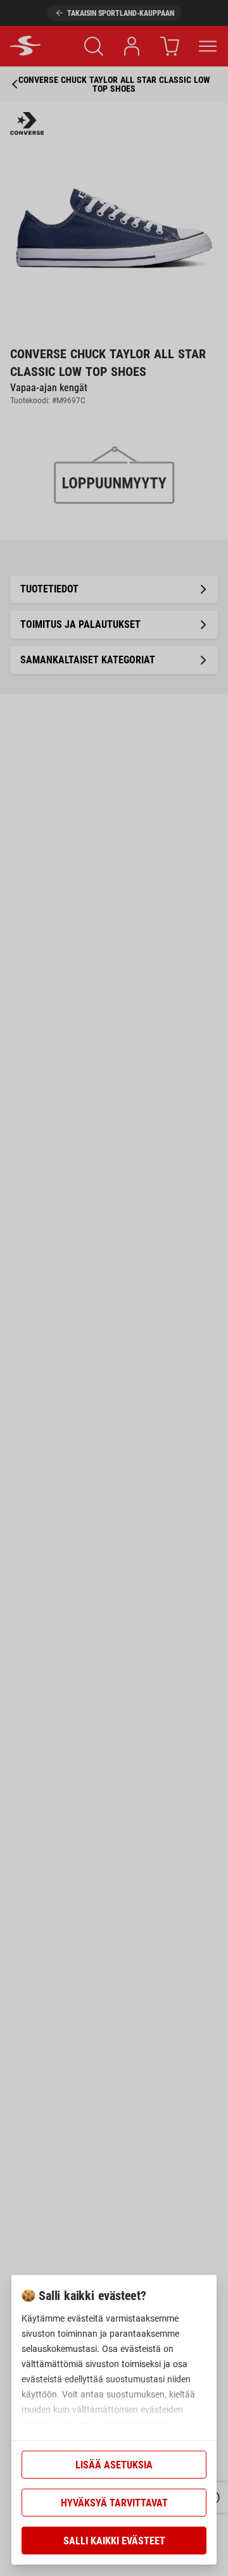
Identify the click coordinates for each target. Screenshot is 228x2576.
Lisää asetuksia (114, 2465)
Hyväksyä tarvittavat (114, 2503)
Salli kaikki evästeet (114, 2541)
